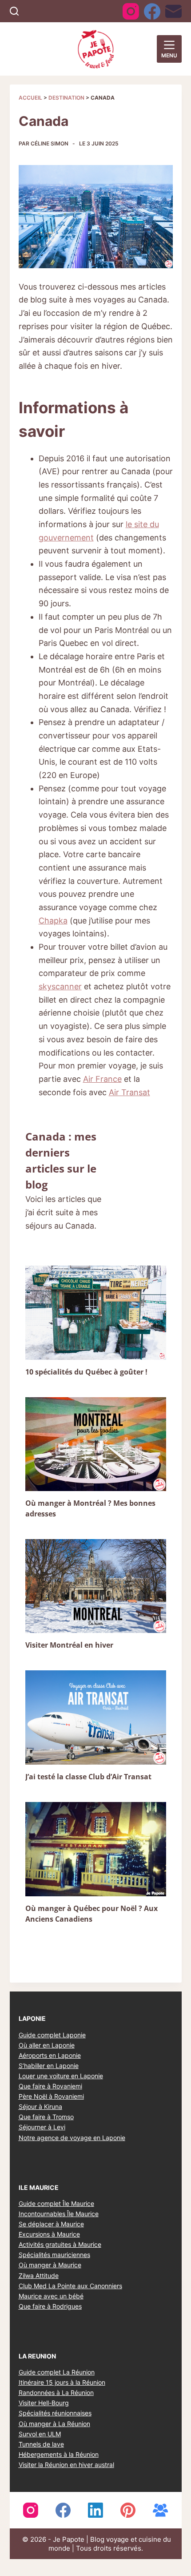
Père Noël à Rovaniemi (51, 2096)
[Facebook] (152, 11)
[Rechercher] (14, 11)
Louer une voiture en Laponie (61, 2076)
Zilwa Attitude (39, 2276)
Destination (66, 98)
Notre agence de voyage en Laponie (72, 2138)
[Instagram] (131, 11)
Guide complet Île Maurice (56, 2203)
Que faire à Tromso (46, 2117)
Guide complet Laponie (52, 2035)
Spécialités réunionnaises (55, 2413)
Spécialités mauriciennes (54, 2255)
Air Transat (129, 1092)
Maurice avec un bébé (51, 2296)
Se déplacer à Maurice (51, 2224)
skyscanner (60, 986)
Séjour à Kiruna (40, 2106)
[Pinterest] (128, 2510)
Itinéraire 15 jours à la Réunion (62, 2382)
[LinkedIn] (95, 2510)
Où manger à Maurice (50, 2265)
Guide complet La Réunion (57, 2372)
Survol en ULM (40, 2434)
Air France (102, 1079)
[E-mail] (173, 11)
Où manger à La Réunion (54, 2424)
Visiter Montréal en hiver (69, 1645)
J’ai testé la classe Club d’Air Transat (88, 1777)
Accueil (30, 98)
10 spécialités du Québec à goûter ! (86, 1372)
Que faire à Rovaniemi (50, 2086)
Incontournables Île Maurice (59, 2214)
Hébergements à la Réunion (59, 2454)
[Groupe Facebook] (160, 2510)
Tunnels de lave (41, 2444)
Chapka (53, 921)
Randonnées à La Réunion (56, 2393)
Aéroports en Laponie (50, 2055)
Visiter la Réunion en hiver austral (66, 2465)
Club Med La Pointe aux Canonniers (70, 2286)
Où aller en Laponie (47, 2045)
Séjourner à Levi (42, 2127)
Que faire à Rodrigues (50, 2306)
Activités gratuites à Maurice (60, 2244)
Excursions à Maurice (49, 2234)
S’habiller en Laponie (49, 2066)
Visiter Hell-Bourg (44, 2403)
